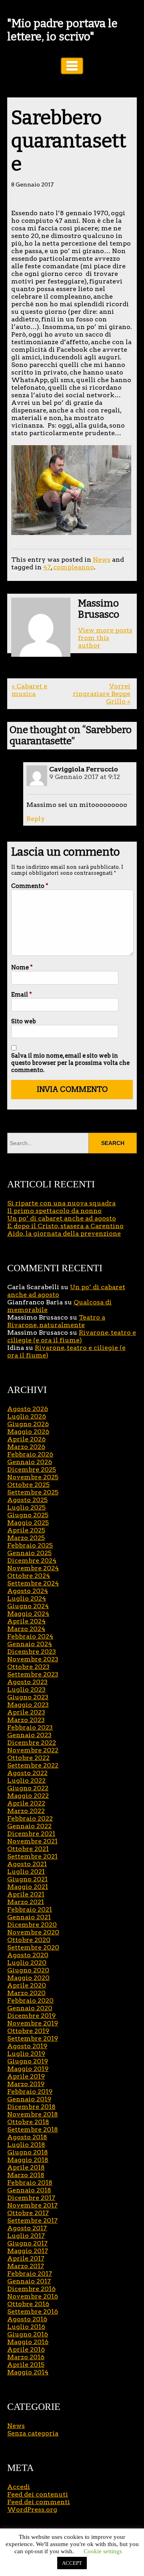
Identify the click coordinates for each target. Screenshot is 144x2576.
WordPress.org (32, 2510)
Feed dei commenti (39, 2502)
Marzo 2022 (26, 1811)
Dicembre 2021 (31, 1834)
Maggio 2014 (28, 2372)
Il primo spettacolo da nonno (54, 1211)
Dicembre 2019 (31, 2016)
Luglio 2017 (26, 2236)
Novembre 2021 (32, 1841)
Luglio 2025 (26, 1507)
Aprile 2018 (26, 2167)
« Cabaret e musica (29, 690)
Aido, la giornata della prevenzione (64, 1234)
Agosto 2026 (28, 1409)
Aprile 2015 (26, 2365)
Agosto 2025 (27, 1500)
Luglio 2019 (26, 2054)
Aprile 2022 (26, 1803)
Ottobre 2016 (28, 2304)
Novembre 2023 (33, 1659)
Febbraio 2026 (30, 1454)
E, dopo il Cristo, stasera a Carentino (65, 1226)
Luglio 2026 (27, 1416)
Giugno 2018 (28, 2152)
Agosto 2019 (27, 2046)
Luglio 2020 (27, 1963)
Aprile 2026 (26, 1439)
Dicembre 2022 (32, 1743)
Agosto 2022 (27, 1773)
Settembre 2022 (33, 1765)
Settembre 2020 (33, 1947)
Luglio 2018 (26, 2145)
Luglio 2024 (27, 1598)
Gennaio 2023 (29, 1735)
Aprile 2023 (26, 1712)
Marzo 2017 (26, 2266)
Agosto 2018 (27, 2137)
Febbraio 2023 (30, 1727)
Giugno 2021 (27, 1879)
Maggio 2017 (28, 2251)
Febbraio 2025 (30, 1545)
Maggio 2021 (28, 1887)
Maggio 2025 (28, 1523)
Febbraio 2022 (30, 1818)
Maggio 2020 (28, 1978)
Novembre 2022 (33, 1750)
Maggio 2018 (28, 2160)
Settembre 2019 (33, 2038)
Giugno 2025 (28, 1515)
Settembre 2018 (33, 2129)
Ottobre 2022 (28, 1758)
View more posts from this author (105, 638)
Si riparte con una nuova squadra (61, 1203)
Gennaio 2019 (29, 2099)
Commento (30, 886)
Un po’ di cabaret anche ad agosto (62, 1218)
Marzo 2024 (26, 1629)
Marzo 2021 (26, 1902)
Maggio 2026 (28, 1432)
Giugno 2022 (28, 1788)
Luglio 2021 (26, 1872)
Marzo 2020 (26, 1993)
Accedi (19, 2487)
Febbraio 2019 (30, 2092)
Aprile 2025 (26, 1530)
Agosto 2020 (28, 1955)
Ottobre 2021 (28, 1849)
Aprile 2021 (26, 1894)
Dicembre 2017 (31, 2198)
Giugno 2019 (28, 2061)
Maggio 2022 (28, 1796)
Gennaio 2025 (29, 1553)
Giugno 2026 (28, 1424)
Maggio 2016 (28, 2342)
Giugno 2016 (28, 2334)
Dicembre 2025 (32, 1469)
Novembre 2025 (33, 1477)
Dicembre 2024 (32, 1560)
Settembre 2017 (32, 2220)
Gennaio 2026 (30, 1462)
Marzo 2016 (26, 2357)
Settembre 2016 (33, 2311)
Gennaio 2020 (30, 2008)
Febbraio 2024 (30, 1636)
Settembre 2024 (33, 1583)
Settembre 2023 (33, 1674)
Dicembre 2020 (32, 1925)
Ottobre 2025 (28, 1485)
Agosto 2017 (27, 2228)
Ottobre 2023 (28, 1667)
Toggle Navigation (72, 66)
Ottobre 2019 (28, 2031)
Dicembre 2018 (31, 2107)
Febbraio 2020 (30, 2000)
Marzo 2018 (26, 2175)
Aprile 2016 (26, 2349)
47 (47, 567)
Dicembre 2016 (31, 2289)
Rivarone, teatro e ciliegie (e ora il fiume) (72, 1336)
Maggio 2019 (28, 2069)
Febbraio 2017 (30, 2274)
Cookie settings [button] (103, 2551)
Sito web (24, 1021)
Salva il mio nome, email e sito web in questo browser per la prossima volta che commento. (70, 1063)
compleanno (74, 567)
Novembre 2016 (33, 2296)
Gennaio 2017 (29, 2281)
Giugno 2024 (28, 1606)
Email (22, 995)
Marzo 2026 (26, 1447)
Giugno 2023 (28, 1697)
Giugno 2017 (27, 2243)
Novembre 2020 (33, 1932)
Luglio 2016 (26, 2327)
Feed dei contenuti (38, 2494)
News (102, 560)
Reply (36, 819)
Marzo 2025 (26, 1538)
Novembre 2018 (33, 2114)
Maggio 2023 (28, 1705)
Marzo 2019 (26, 2084)
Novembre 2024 (33, 1568)
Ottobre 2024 (29, 1576)
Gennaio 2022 (29, 1826)
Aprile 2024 (26, 1621)
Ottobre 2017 (28, 2213)
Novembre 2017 (32, 2205)
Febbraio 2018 (30, 2183)
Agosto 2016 (27, 2319)
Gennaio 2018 (29, 2190)
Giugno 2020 (28, 1970)
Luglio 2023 (26, 1689)
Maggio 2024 (28, 1614)
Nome (22, 967)
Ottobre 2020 (29, 1940)
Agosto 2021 (27, 1864)
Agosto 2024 (28, 1591)
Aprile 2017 (26, 2258)
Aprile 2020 (27, 1985)
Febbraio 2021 (30, 1909)
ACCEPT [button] (72, 2563)
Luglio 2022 (26, 1780)
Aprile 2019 (26, 2076)
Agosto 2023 (27, 1682)
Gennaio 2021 (29, 1917)
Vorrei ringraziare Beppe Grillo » (101, 694)
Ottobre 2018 (28, 2122)
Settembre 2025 (33, 1492)
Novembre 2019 (33, 2023)
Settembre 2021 (32, 1856)
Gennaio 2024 (30, 1644)
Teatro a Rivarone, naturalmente (56, 1321)
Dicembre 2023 (32, 1652)
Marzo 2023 (26, 1720)
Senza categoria (33, 2433)
